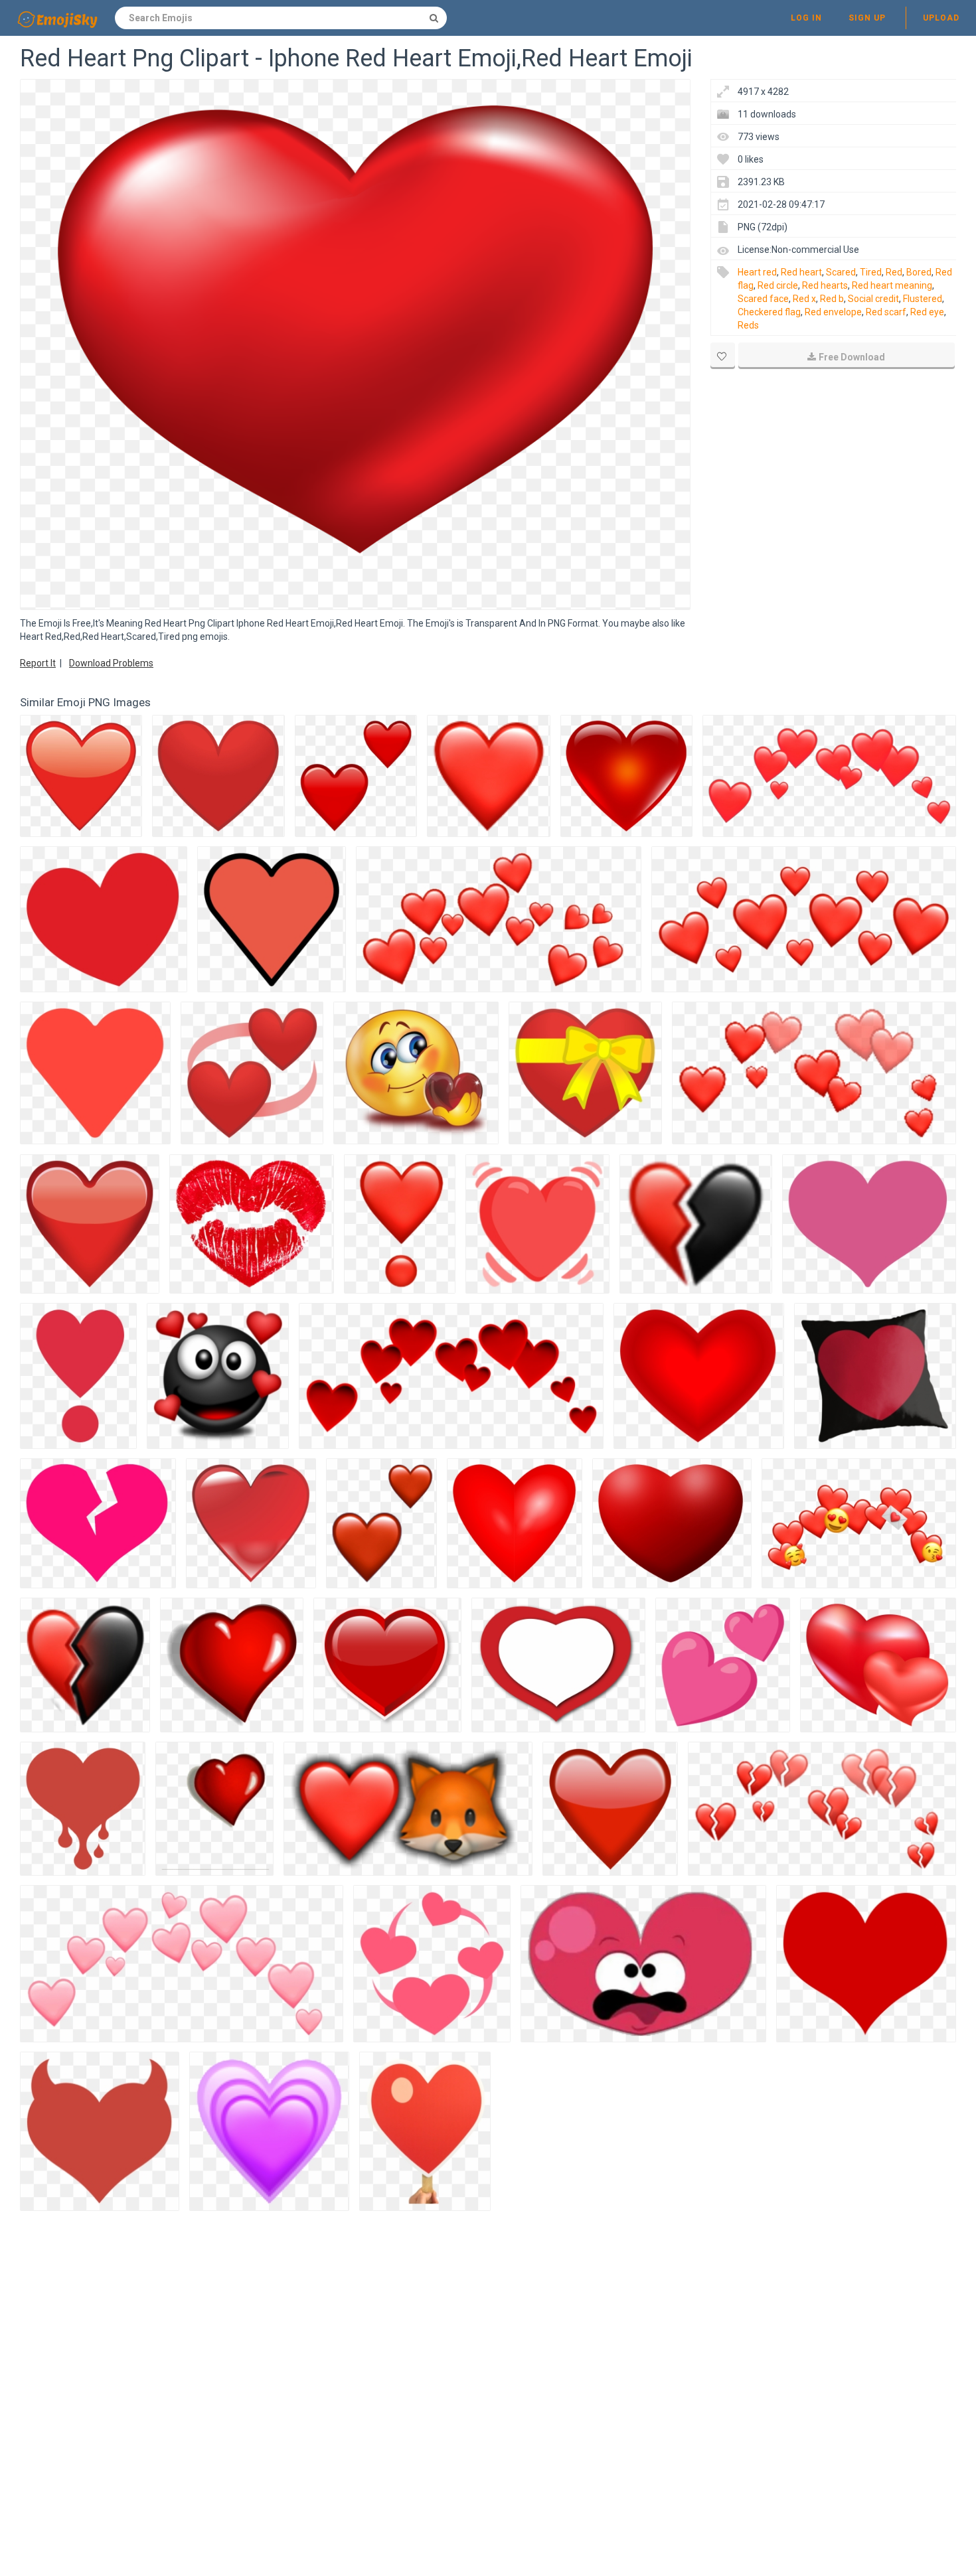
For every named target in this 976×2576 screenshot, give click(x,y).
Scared (841, 272)
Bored (919, 272)
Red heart (801, 272)
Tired (871, 272)
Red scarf (886, 312)
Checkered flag (769, 312)
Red (894, 272)
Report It (38, 663)
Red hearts (825, 285)
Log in (806, 18)
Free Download (852, 357)
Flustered (923, 299)
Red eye (927, 312)
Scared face (763, 299)
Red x (804, 299)
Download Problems (111, 663)
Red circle (778, 285)
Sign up (867, 18)
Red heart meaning (892, 285)
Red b (832, 299)
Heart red (757, 272)
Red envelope (833, 312)
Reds (748, 325)
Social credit (873, 299)
